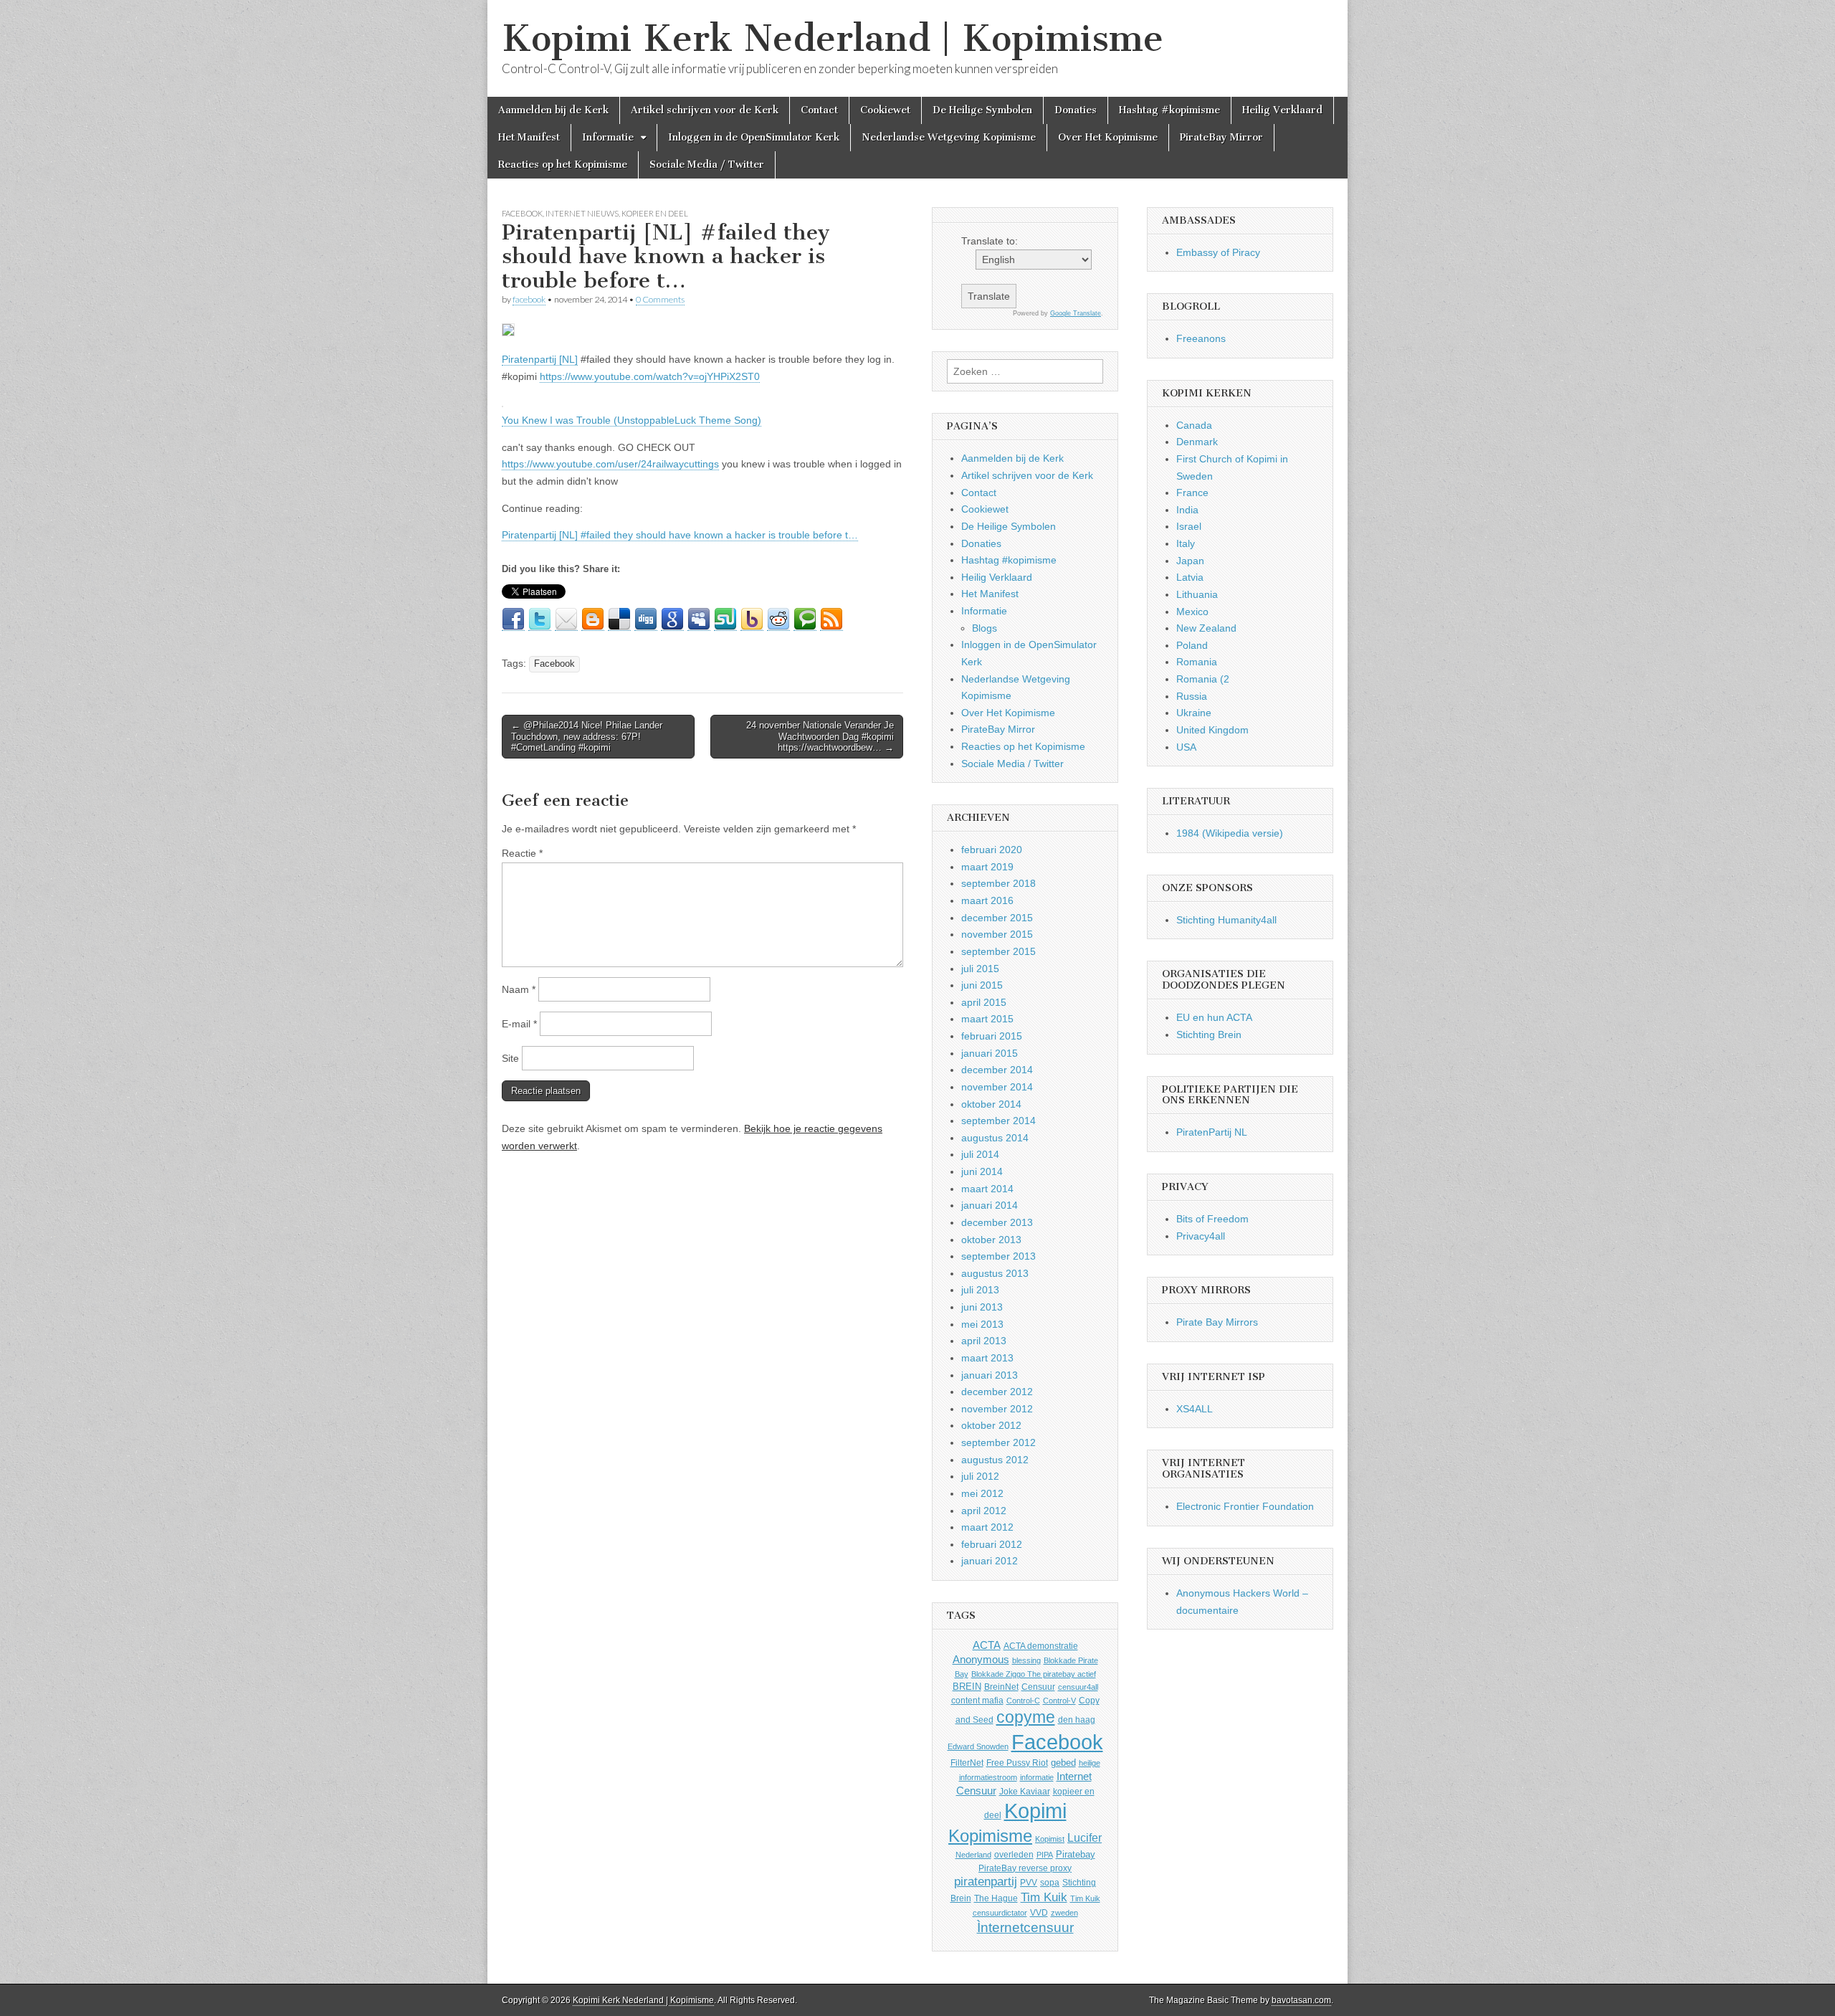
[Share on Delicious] (619, 619)
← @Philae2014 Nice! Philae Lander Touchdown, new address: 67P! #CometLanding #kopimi (587, 736)
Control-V (1059, 1701)
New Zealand (1206, 628)
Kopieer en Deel (655, 213)
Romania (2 (1203, 679)
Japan (1190, 561)
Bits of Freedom (1212, 1219)
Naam (519, 989)
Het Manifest (529, 137)
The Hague (996, 1898)
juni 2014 (982, 1171)
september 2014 (998, 1121)
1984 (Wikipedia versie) (1230, 833)
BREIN (967, 1687)
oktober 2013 (991, 1240)
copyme (1026, 1717)
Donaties (1076, 110)
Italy (1186, 543)
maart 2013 (987, 1358)
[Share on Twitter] (540, 619)
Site (510, 1058)
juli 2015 (980, 969)
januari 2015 (990, 1053)
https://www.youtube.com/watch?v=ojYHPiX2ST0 (650, 376)
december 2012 (997, 1392)
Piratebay (1076, 1854)
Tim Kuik (1044, 1897)
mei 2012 (982, 1493)
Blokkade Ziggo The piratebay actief (1034, 1674)
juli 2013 (980, 1290)
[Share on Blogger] (593, 619)
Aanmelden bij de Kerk (553, 110)
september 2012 (998, 1442)
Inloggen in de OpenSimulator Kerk (754, 137)
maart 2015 (987, 1019)
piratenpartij (986, 1882)
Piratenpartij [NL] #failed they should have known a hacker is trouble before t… (680, 535)
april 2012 (984, 1511)
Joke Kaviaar (1025, 1792)
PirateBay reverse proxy (1025, 1868)
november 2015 (997, 934)
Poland (1192, 645)
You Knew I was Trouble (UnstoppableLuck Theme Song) (631, 420)
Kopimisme (990, 1836)
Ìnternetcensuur (1025, 1927)
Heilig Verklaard (1282, 110)
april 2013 (984, 1341)
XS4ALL (1195, 1409)
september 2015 (998, 951)
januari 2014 (990, 1205)
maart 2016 (987, 900)
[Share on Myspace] (699, 619)
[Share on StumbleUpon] (725, 619)
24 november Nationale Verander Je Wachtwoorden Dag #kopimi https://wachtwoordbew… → (820, 736)
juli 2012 (980, 1476)
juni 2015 (982, 985)
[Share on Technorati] (805, 619)
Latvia (1190, 577)
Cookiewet (885, 110)
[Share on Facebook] (513, 619)
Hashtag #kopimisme (1169, 110)
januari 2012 (990, 1561)
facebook (529, 299)
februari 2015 (992, 1036)
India (1187, 510)
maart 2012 (987, 1527)
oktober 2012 (991, 1425)
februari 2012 (992, 1544)
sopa (1050, 1883)
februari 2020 (992, 850)
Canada (1194, 425)
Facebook (522, 213)
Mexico (1192, 612)
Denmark (1197, 442)
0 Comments (660, 299)
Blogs (985, 628)
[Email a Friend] (566, 619)
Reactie (522, 853)
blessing (1026, 1660)
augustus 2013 (995, 1273)
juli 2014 (980, 1154)
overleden (1014, 1855)
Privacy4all (1201, 1236)
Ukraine (1194, 713)
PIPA (1045, 1855)
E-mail (519, 1024)
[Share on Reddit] (778, 619)
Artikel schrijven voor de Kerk (705, 110)
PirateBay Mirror (1221, 137)
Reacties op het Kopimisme (563, 165)
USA (1186, 747)
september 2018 (998, 883)
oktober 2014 (991, 1104)
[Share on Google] (672, 619)
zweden (1064, 1913)
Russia (1192, 696)
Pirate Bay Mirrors (1217, 1322)
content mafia (977, 1701)
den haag (1077, 1720)
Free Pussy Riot (1017, 1763)
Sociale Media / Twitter (707, 165)
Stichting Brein (1209, 1035)
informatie (1037, 1777)
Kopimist (1050, 1839)
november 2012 (997, 1409)
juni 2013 (982, 1307)
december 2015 (997, 918)
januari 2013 (990, 1375)
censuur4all (1078, 1687)
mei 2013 (982, 1324)
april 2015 (984, 1002)
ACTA (987, 1645)
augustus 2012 (995, 1460)
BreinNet (1001, 1687)
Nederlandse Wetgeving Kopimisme (949, 137)
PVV (1029, 1883)
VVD (1039, 1913)
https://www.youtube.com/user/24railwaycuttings (610, 464)
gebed (1063, 1763)
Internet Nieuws (582, 213)
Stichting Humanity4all (1226, 920)
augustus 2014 (995, 1138)
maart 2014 (987, 1189)
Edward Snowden (978, 1746)
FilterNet (967, 1763)
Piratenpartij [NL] (540, 359)
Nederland (973, 1855)
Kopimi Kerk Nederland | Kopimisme (833, 38)
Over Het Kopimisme (1108, 137)
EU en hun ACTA (1214, 1017)
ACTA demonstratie (1041, 1646)
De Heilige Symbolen (982, 110)
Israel (1189, 526)
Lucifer (1085, 1837)
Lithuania (1197, 594)
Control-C (1023, 1701)
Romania (1197, 662)
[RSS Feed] (831, 619)
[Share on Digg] (646, 619)
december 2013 (997, 1222)
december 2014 (997, 1070)
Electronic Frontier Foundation (1245, 1506)
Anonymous (981, 1659)
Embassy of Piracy (1218, 252)
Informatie (608, 137)
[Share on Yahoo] (752, 619)
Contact (819, 110)
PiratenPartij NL (1212, 1132)
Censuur (1038, 1687)
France (1192, 493)
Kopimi (1035, 1811)
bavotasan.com (1301, 2000)
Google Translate (1076, 313)
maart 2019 (987, 867)
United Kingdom (1212, 730)
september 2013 (998, 1256)
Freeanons (1201, 338)
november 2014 (997, 1087)
